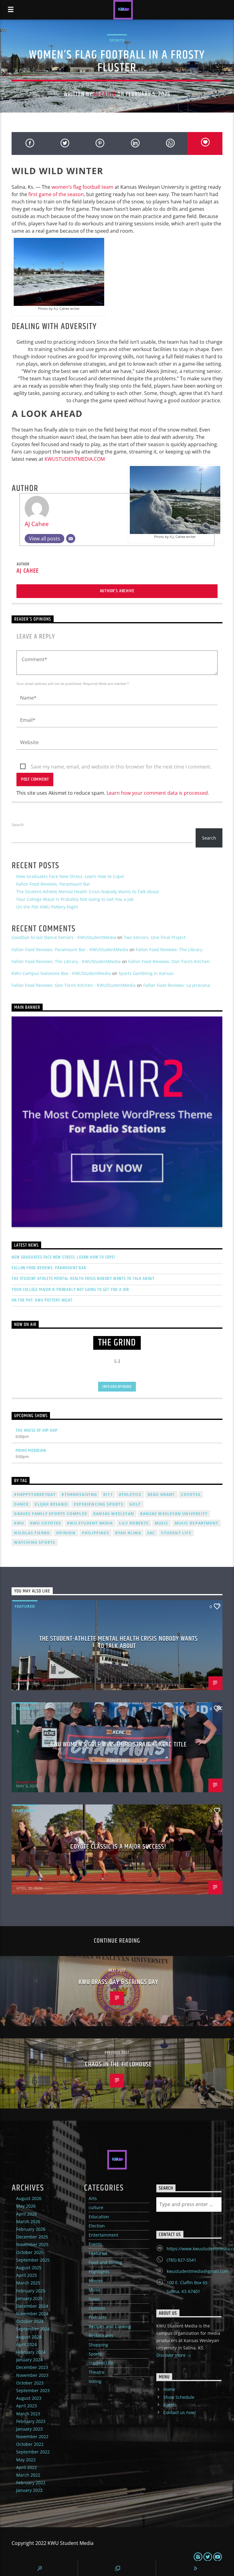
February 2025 (31, 2291)
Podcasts (98, 2317)
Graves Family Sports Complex (51, 1514)
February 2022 (31, 2483)
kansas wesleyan (114, 1514)
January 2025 (29, 2298)
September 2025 (33, 2260)
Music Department (196, 1523)
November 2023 (32, 2375)
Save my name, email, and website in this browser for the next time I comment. (121, 767)
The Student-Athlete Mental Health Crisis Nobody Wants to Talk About (88, 892)
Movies (96, 2281)
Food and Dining (105, 2262)
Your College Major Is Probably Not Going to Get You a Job (75, 899)
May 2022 (26, 2460)
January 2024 (29, 2360)
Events (95, 2244)
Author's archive (117, 591)
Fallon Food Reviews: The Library (169, 949)
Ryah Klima (128, 1533)
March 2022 (28, 2475)
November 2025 (32, 2244)
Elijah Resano (51, 1504)
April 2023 (27, 2406)
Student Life (176, 1533)
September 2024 (33, 2329)
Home (169, 2389)
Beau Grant (161, 1494)
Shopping (98, 2345)
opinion (66, 1533)
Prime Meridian (31, 1451)
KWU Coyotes (46, 1523)
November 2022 (32, 2436)
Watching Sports (35, 1542)
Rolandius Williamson (35, 1680)
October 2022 (30, 2444)
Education (99, 2217)
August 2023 (29, 2398)
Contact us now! (180, 2412)
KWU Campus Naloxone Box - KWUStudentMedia (61, 973)
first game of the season (56, 194)
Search (18, 825)
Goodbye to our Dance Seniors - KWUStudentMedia (64, 937)
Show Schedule (179, 2397)
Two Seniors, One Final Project (155, 937)
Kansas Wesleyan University (174, 1514)
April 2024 (27, 2344)
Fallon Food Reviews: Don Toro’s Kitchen (169, 961)
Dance (21, 1504)
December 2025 (32, 2237)
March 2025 (28, 2283)
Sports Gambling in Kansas (146, 973)
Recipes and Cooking (110, 2326)
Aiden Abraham (30, 1884)
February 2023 (31, 2421)
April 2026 (27, 2214)
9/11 (108, 1494)
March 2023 (28, 2414)
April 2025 (27, 2275)
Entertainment (103, 2235)
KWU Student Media (90, 1523)
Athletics (130, 1494)
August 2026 (29, 2198)
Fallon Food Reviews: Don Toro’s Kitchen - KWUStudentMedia (74, 985)
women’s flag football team (82, 187)
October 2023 (30, 2383)
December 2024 (32, 2306)
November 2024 (32, 2314)
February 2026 (31, 2229)
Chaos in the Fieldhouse (119, 2064)
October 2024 (30, 2321)
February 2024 (31, 2352)
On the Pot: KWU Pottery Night (47, 907)
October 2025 (30, 2252)
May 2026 (26, 2206)
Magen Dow (27, 1782)
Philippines (96, 1533)
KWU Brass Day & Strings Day (118, 1982)
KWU (19, 1523)
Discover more (172, 2355)
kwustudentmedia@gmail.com (198, 2271)
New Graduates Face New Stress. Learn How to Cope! (70, 876)
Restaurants (101, 2336)
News (94, 2299)
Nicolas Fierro (32, 1533)
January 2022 (29, 2490)
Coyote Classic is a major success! (118, 1847)
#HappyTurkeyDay (35, 1494)
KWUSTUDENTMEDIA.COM (75, 459)
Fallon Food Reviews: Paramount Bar (53, 884)
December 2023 (32, 2367)
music (162, 1523)
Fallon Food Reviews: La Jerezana (177, 985)
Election (97, 2226)
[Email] (71, 539)
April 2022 (27, 2467)
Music (95, 2290)
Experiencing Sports (99, 1504)
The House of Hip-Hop (36, 1430)
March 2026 (28, 2221)
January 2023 (29, 2429)
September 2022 (33, 2452)
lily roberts (134, 1523)
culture (96, 2207)
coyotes (191, 1494)
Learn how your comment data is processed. (158, 793)
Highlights (99, 2271)
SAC (151, 1533)
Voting (95, 2381)
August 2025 (29, 2268)
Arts (93, 2198)
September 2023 (33, 2390)
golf (135, 1504)
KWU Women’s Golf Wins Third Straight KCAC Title (119, 1745)
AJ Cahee (105, 94)
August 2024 (29, 2337)
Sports (117, 40)
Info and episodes (117, 1387)
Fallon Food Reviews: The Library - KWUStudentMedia (66, 961)
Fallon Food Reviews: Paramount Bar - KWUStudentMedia (70, 949)
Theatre (97, 2372)
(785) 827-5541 (181, 2260)
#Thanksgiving (79, 1494)
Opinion (97, 2308)
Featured (25, 1606)
